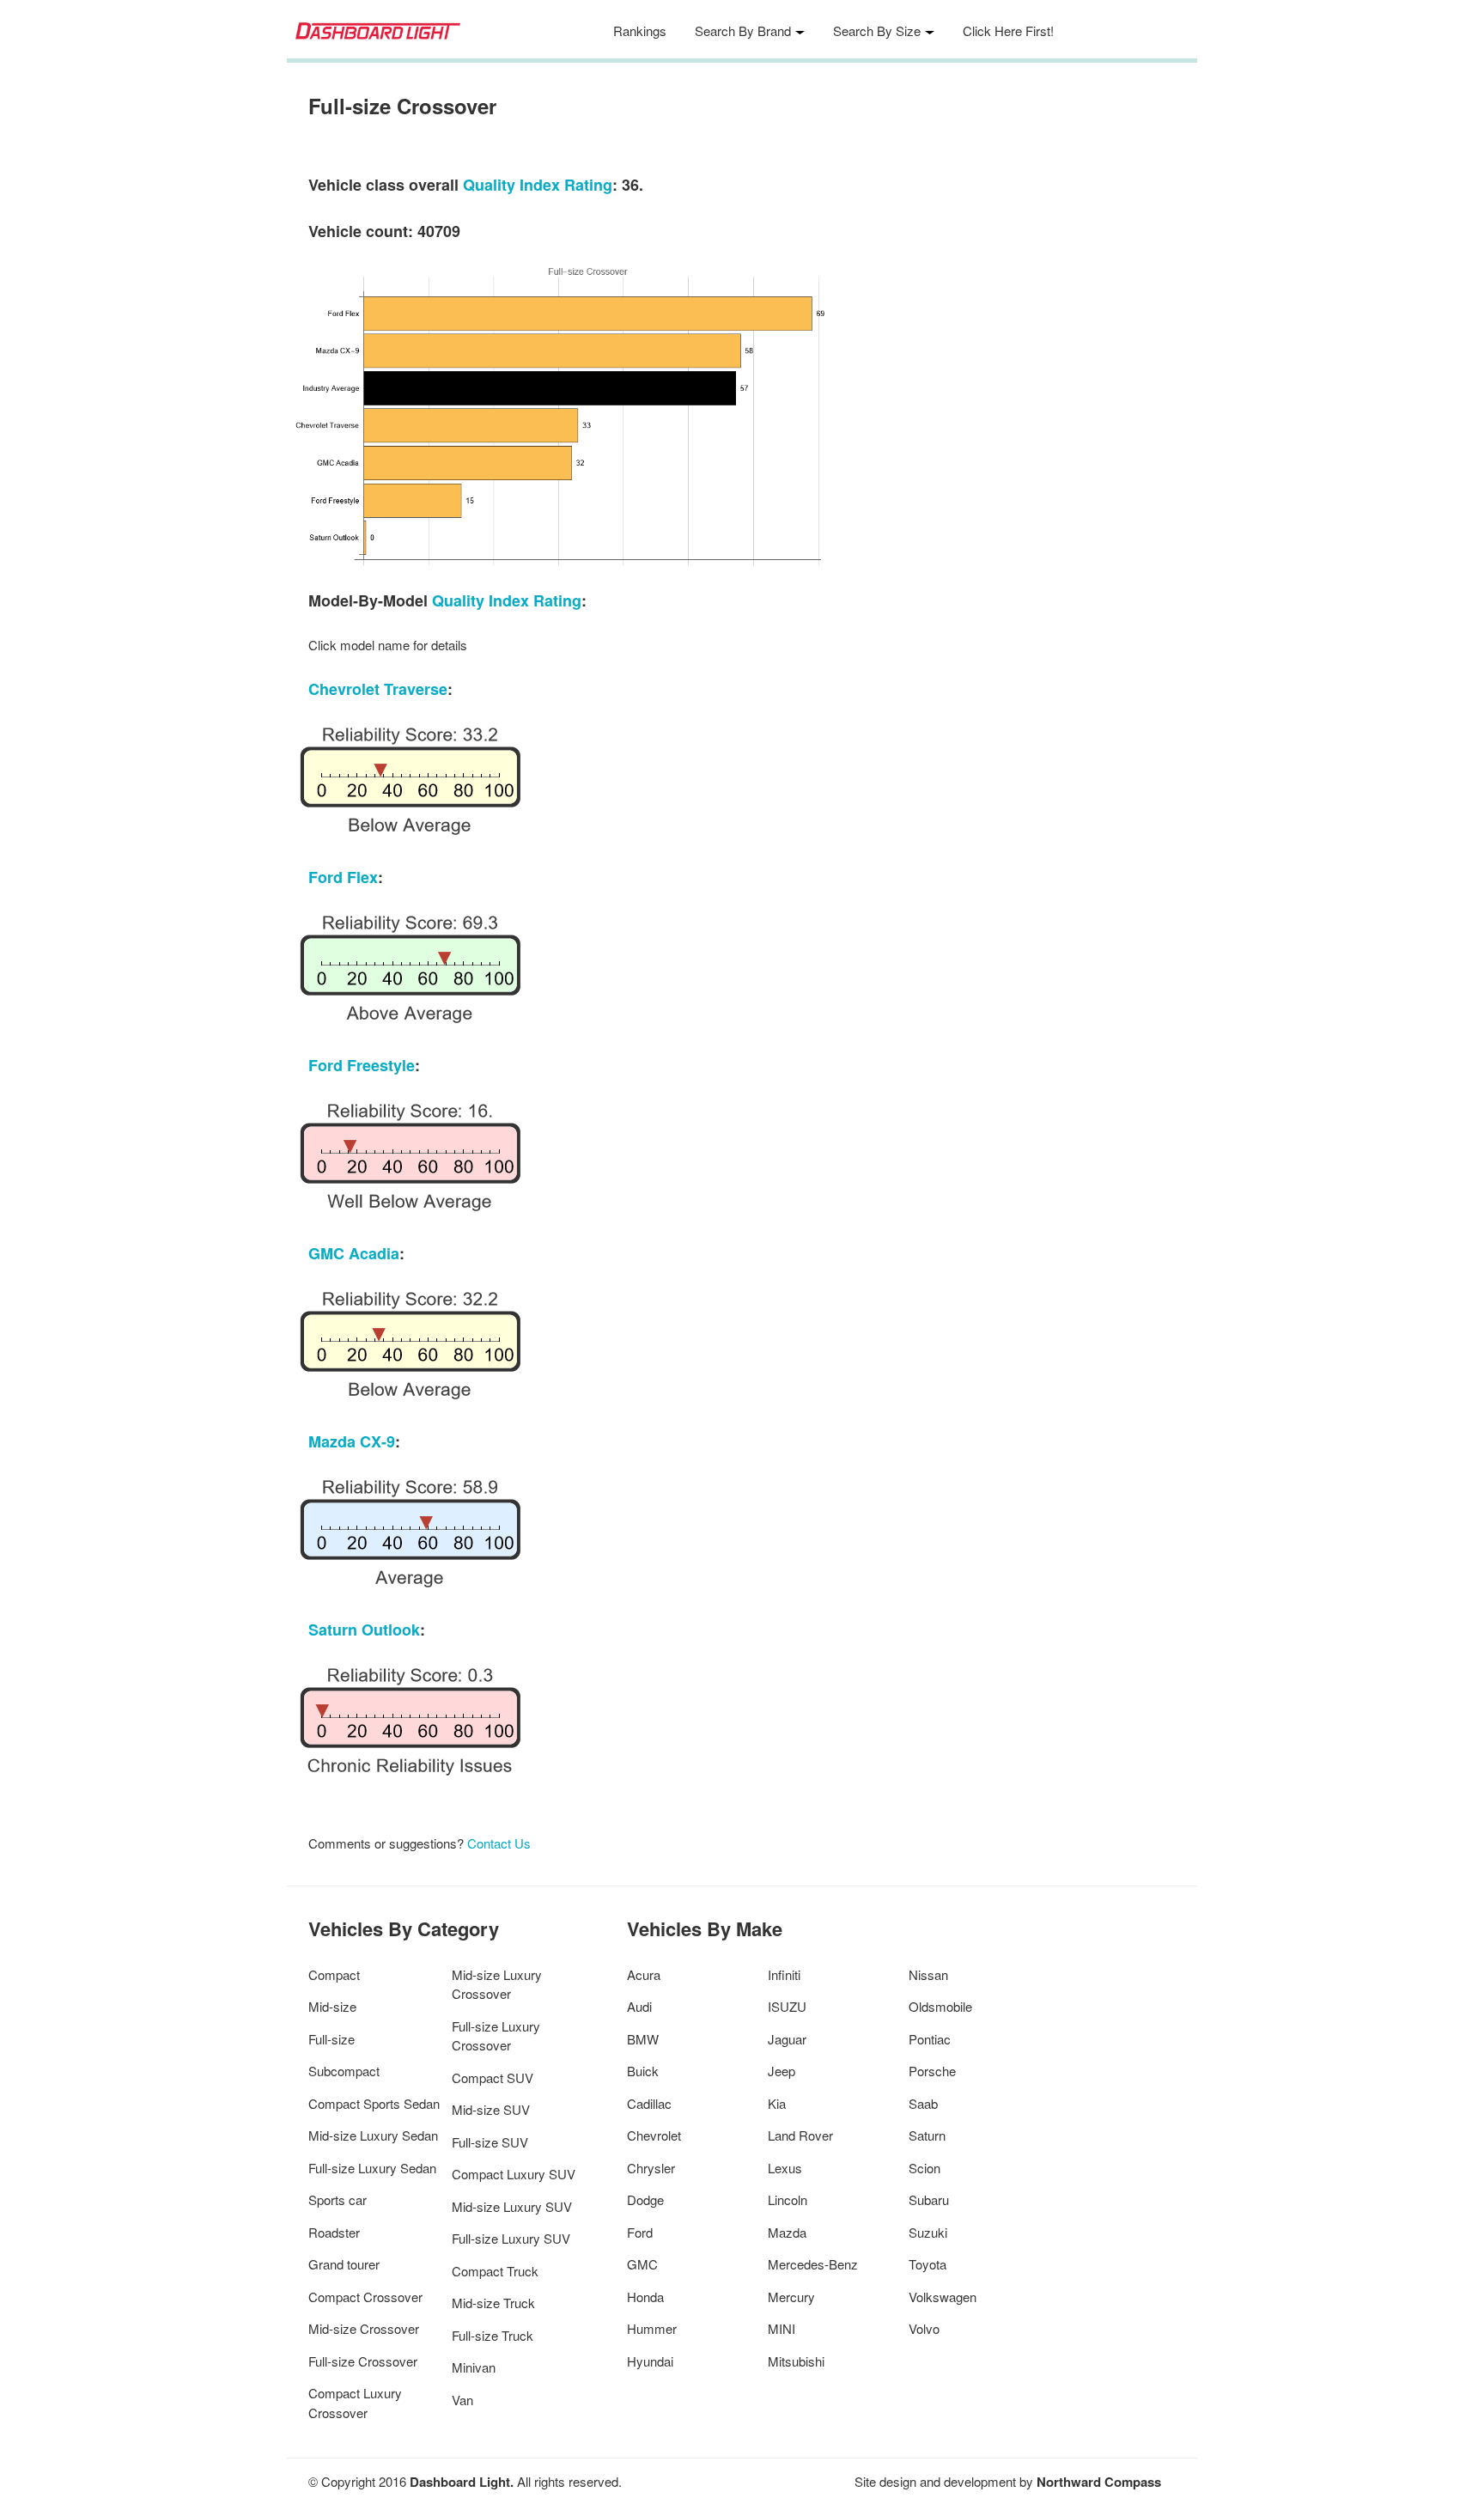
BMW (643, 2039)
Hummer (652, 2328)
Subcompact (344, 2071)
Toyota (927, 2264)
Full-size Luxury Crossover (496, 2036)
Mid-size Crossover (364, 2328)
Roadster (334, 2232)
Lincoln (788, 2199)
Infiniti (784, 1974)
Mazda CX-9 (352, 1441)
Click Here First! (1008, 30)
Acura (644, 1974)
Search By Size (877, 30)
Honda (645, 2297)
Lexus (785, 2168)
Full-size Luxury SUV (511, 2238)
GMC (642, 2264)
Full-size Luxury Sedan (372, 2168)
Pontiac (930, 2039)
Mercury (791, 2297)
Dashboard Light (378, 31)
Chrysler (651, 2168)
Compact (334, 1974)
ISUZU (787, 2006)
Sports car (338, 2199)
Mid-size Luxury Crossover (497, 1984)
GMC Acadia (354, 1253)
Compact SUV (493, 2078)
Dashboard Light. (462, 2482)
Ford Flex (343, 877)
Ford (640, 2232)
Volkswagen (943, 2297)
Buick (643, 2071)
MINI (782, 2328)
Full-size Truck (493, 2335)
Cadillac (649, 2103)
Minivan (474, 2367)
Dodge (645, 2199)
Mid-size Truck (493, 2303)
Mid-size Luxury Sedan (373, 2135)
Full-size (331, 2039)
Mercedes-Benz (813, 2264)
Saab (923, 2103)
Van (462, 2400)
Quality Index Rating (538, 185)
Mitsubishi (796, 2361)
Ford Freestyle (362, 1065)
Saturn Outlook (364, 1630)
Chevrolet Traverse (378, 689)
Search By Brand (743, 30)
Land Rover (800, 2135)
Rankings (640, 30)
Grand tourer (344, 2264)
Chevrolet (654, 2135)
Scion (924, 2168)
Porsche (932, 2071)
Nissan (928, 1974)
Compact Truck (495, 2271)
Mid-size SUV (491, 2109)
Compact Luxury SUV (514, 2174)
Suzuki (928, 2232)
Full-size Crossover (363, 2361)
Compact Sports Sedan (374, 2103)
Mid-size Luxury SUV (512, 2206)
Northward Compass (1099, 2482)
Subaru (929, 2199)
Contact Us (499, 1843)
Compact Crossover (365, 2297)
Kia (777, 2103)
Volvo (924, 2328)
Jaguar (787, 2039)
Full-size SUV (490, 2142)
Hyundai (650, 2361)
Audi (639, 2006)
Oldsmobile (940, 2006)
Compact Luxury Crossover (355, 2403)
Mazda (787, 2232)
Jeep (782, 2071)
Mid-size (332, 2006)
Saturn (927, 2135)
